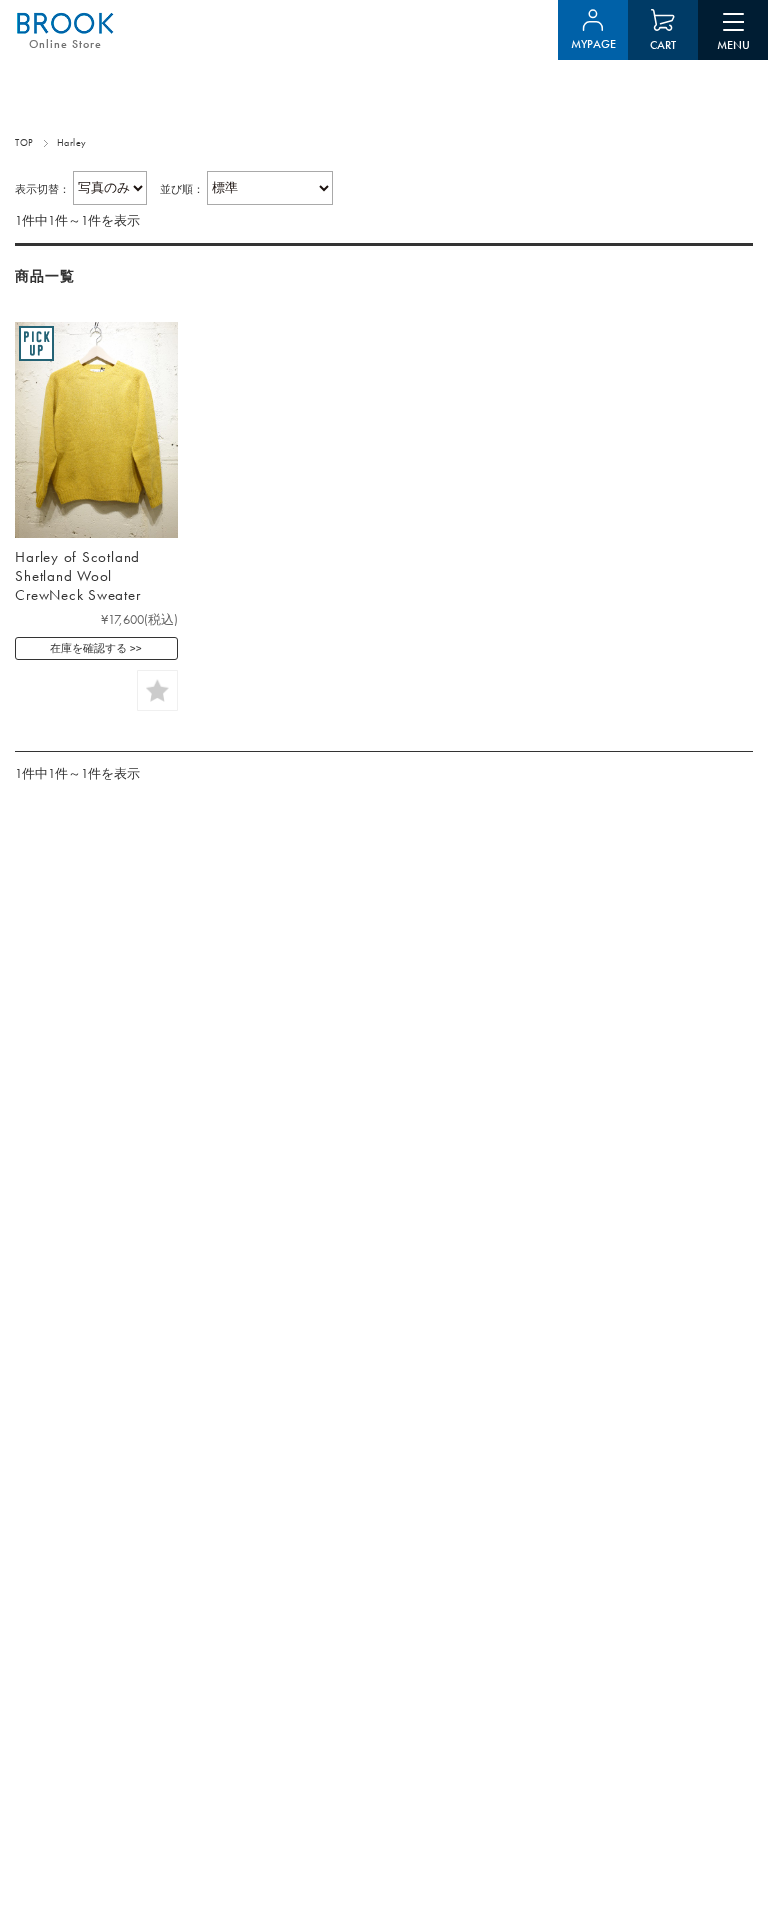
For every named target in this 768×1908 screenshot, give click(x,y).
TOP (24, 143)
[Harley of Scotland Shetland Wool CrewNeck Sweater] (96, 430)
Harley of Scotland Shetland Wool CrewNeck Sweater (77, 576)
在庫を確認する (88, 648)
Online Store (65, 44)
